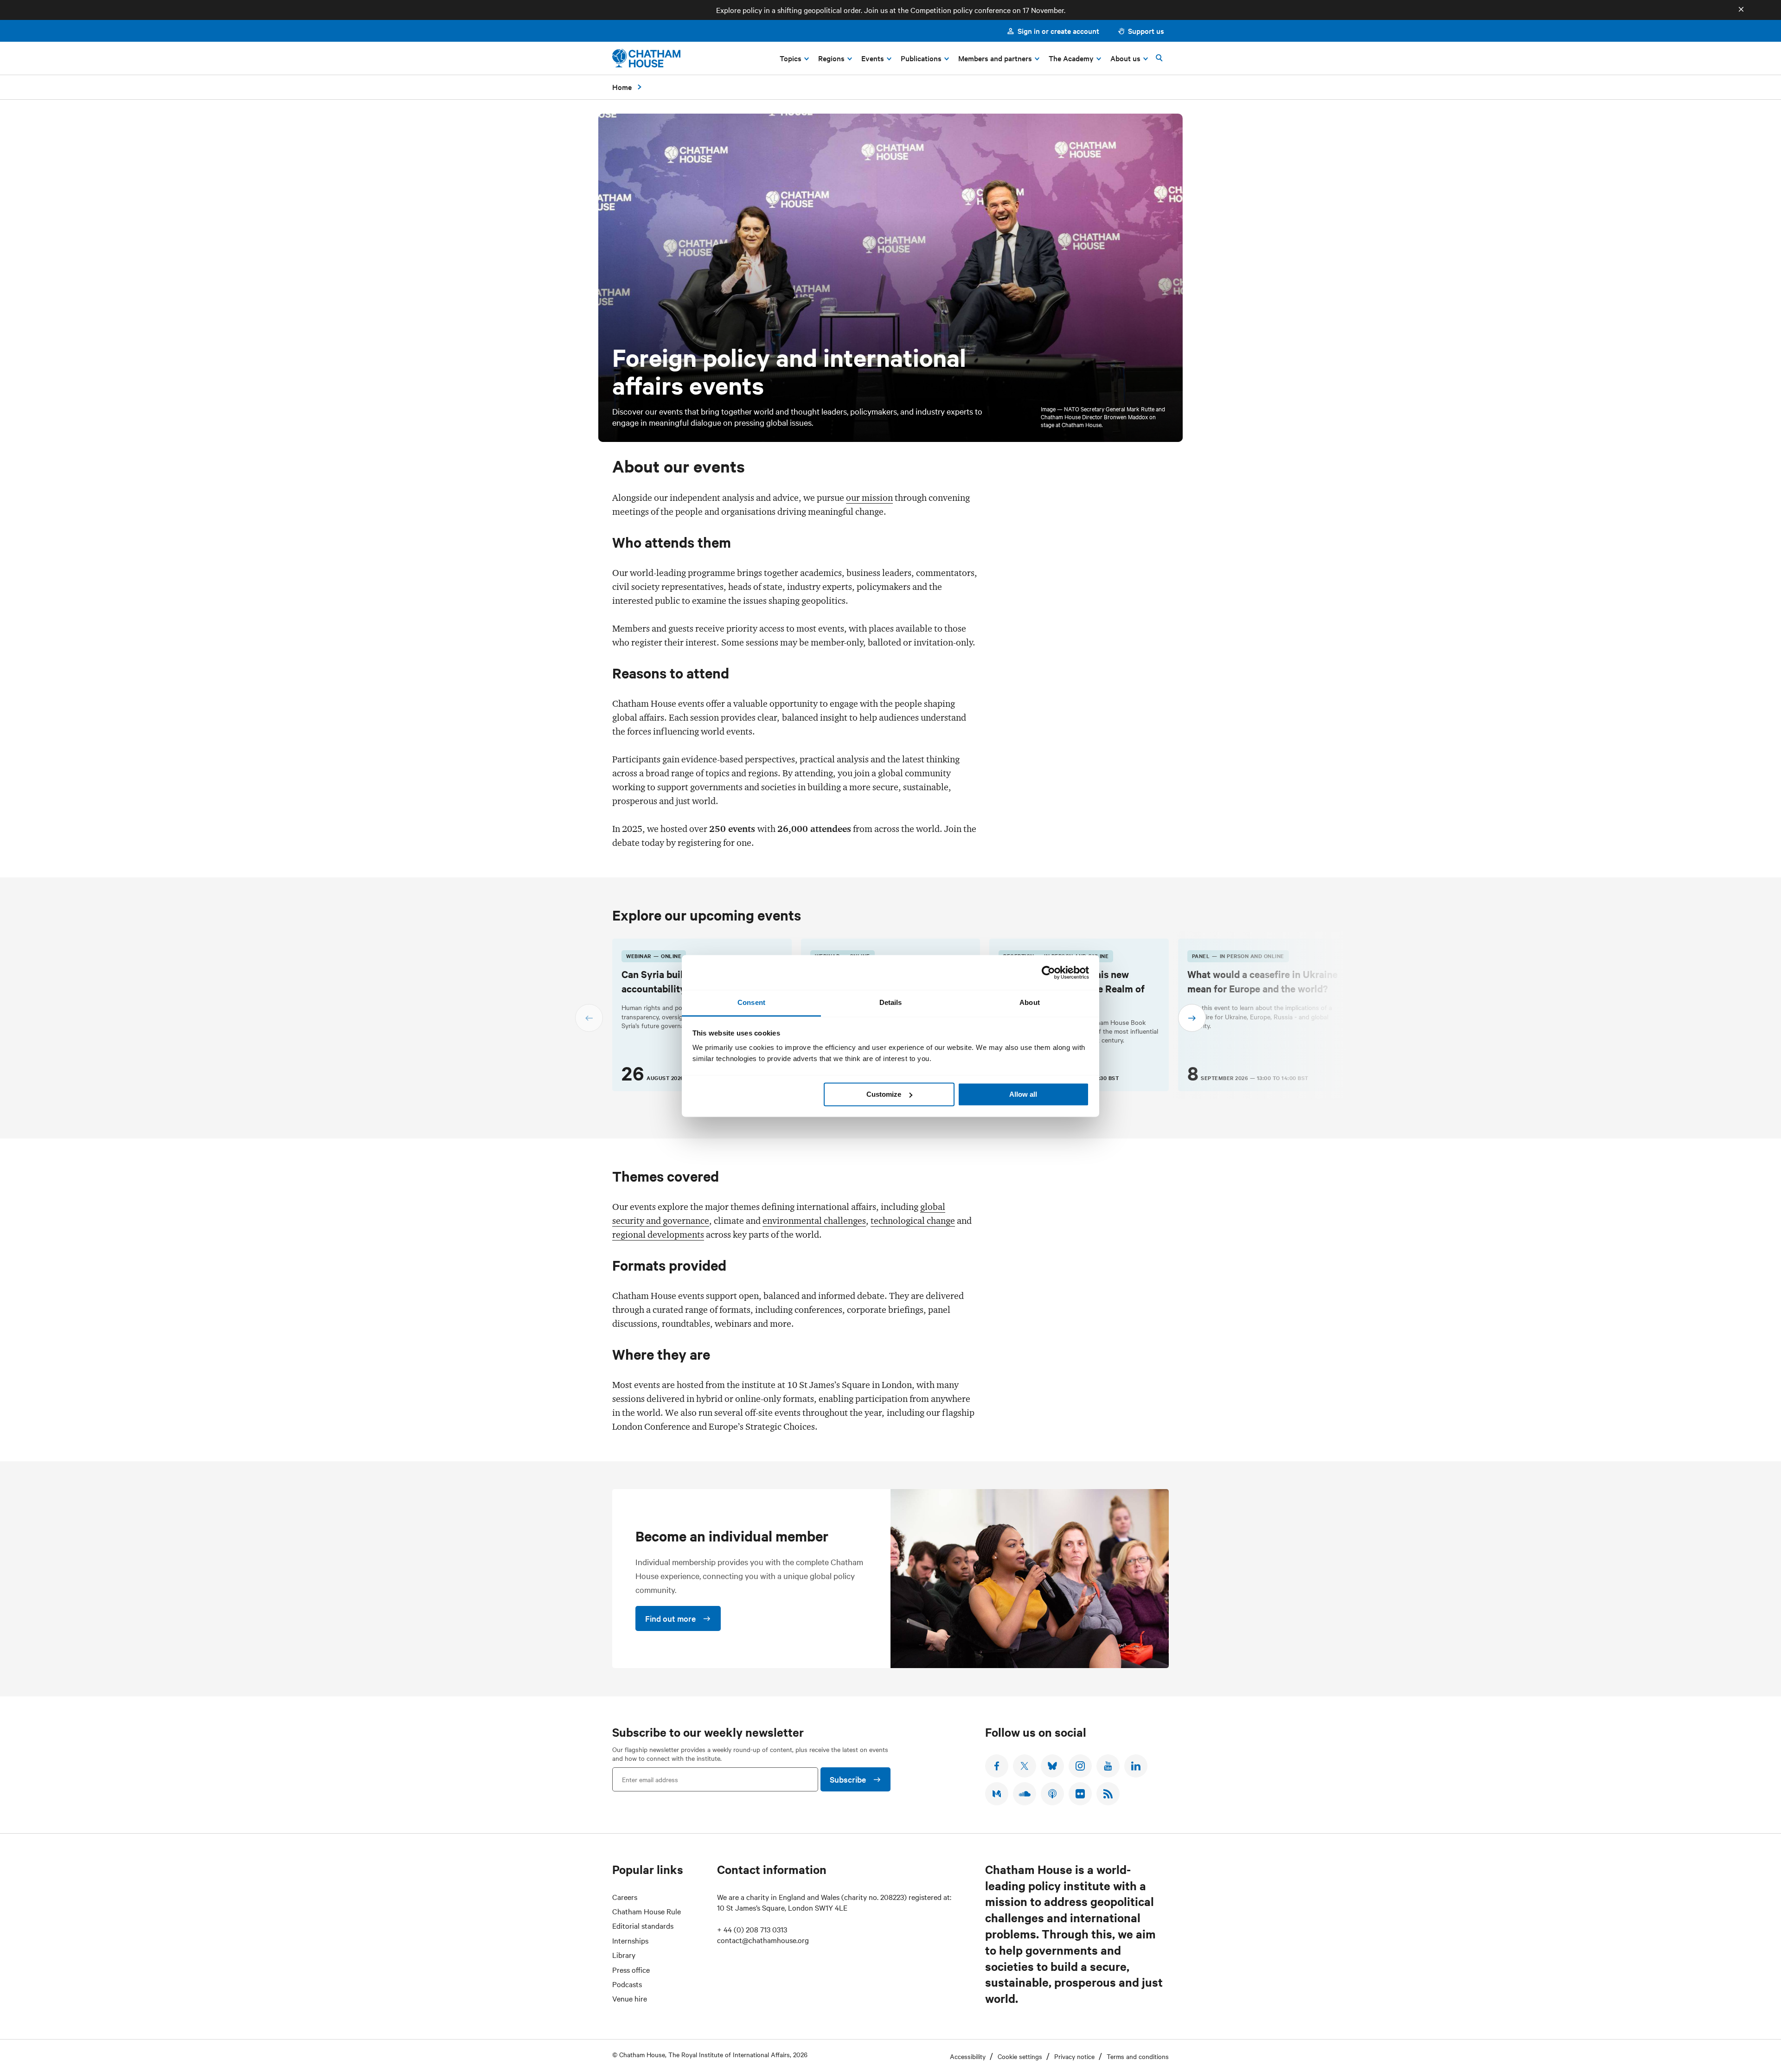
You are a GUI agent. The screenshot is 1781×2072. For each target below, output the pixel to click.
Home (622, 87)
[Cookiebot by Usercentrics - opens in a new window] (1048, 972)
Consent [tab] (751, 1002)
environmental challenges (814, 1221)
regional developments (658, 1234)
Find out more (670, 1618)
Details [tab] (891, 1002)
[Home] (646, 58)
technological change (913, 1221)
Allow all (1023, 1094)
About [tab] (1030, 1002)
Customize (884, 1094)
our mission (869, 498)
